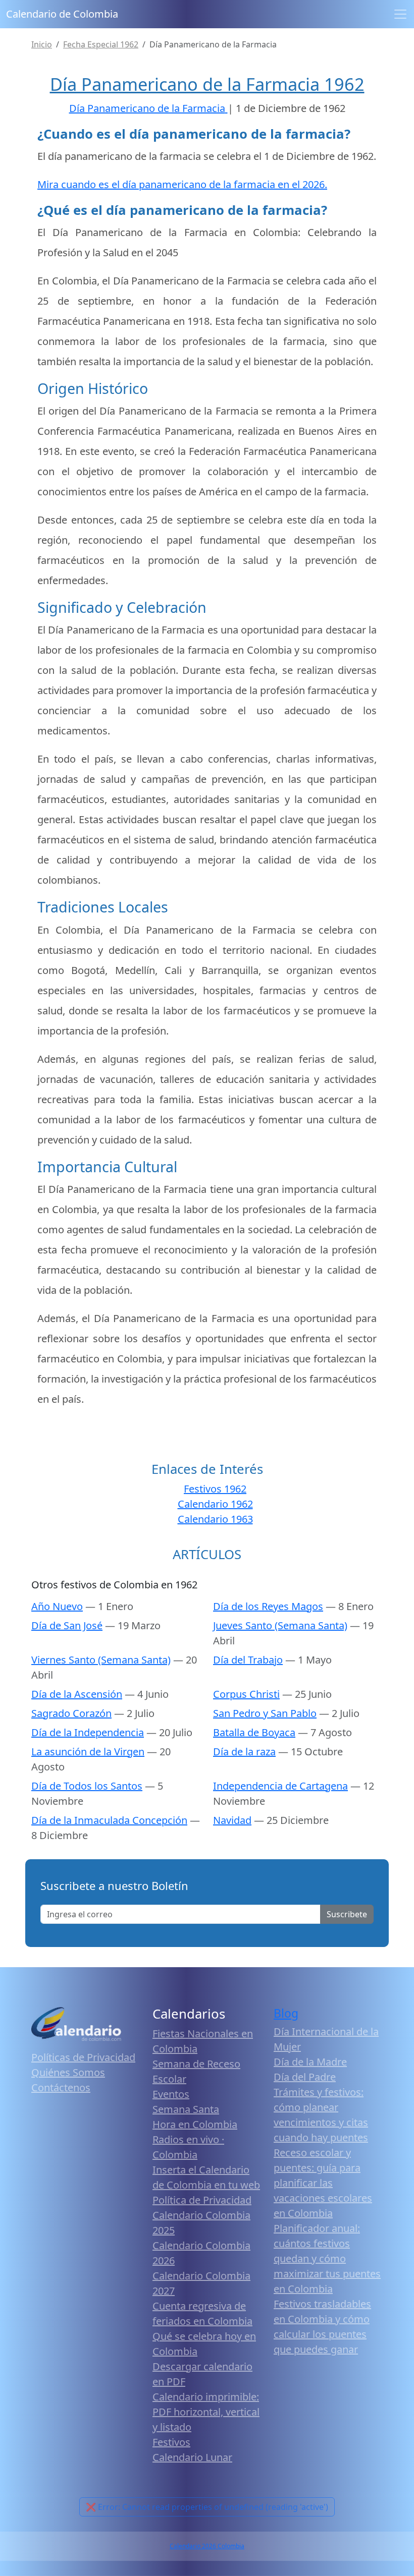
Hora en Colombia (195, 2124)
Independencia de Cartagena (280, 1786)
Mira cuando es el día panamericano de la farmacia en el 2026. (182, 184)
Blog (286, 2013)
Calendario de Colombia (62, 14)
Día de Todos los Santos (87, 1786)
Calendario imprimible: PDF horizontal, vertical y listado (206, 2412)
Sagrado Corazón (71, 1713)
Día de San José (67, 1625)
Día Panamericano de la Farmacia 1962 (207, 84)
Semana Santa (186, 2109)
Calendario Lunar (192, 2457)
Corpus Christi (246, 1694)
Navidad (232, 1820)
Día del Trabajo (248, 1660)
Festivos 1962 (215, 1489)
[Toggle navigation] (400, 14)
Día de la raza (244, 1752)
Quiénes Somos (68, 2072)
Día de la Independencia (88, 1732)
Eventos (171, 2094)
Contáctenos (61, 2087)
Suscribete (347, 1914)
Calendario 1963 (215, 1519)
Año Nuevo (57, 1606)
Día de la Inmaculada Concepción (109, 1820)
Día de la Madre (310, 2062)
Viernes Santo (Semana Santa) (101, 1660)
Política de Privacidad (202, 2200)
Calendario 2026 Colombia (207, 2546)
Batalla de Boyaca (254, 1732)
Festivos (171, 2442)
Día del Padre (305, 2077)
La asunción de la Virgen (88, 1752)
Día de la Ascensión (77, 1694)
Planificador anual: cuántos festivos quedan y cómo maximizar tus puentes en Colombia (327, 2258)
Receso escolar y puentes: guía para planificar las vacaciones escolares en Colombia (323, 2183)
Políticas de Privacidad (83, 2057)
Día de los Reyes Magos (268, 1606)
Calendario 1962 (215, 1504)
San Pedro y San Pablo (265, 1713)
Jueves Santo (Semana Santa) (280, 1625)
